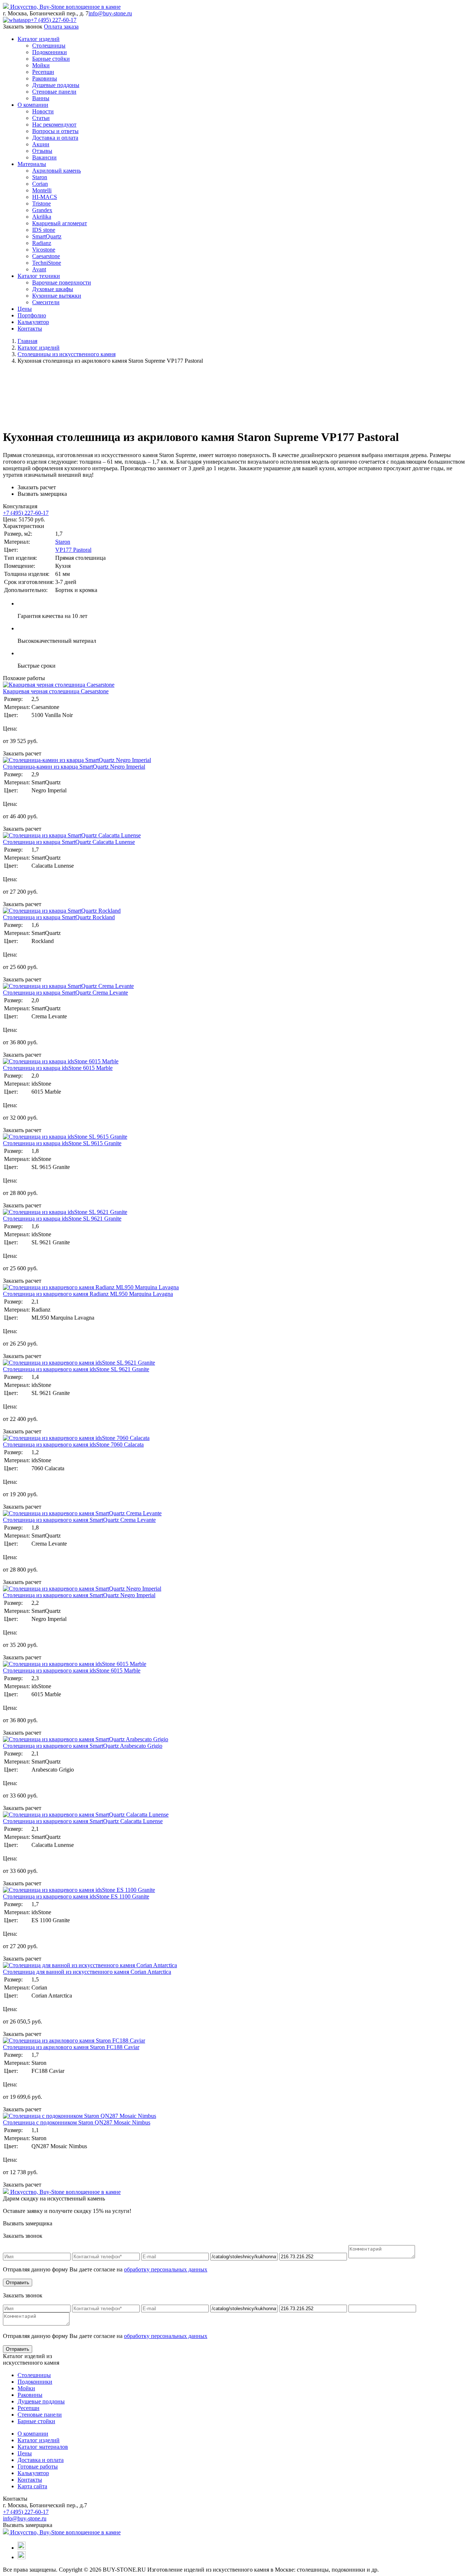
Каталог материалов (43, 2447)
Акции (41, 144)
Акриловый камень (56, 171)
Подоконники (50, 52)
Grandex (42, 210)
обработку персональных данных (166, 2269)
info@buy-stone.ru (110, 13)
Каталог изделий (39, 39)
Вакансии (44, 157)
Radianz (42, 243)
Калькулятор (33, 322)
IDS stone (44, 230)
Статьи (41, 118)
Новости (43, 111)
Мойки (41, 65)
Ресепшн (43, 72)
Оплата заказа (61, 27)
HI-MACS (45, 197)
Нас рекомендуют (54, 125)
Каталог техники (39, 276)
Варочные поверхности (62, 282)
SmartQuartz (47, 236)
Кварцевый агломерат (60, 223)
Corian (40, 184)
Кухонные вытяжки (57, 296)
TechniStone (47, 263)
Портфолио (32, 315)
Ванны (41, 98)
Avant (39, 269)
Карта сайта (32, 2486)
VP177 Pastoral (73, 550)
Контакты (30, 329)
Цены (25, 309)
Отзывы (42, 151)
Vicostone (44, 250)
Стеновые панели (54, 92)
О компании (33, 105)
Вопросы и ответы (55, 131)
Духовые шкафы (53, 289)
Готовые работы (38, 2466)
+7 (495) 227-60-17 (54, 20)
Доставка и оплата (55, 138)
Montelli (42, 190)
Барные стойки (51, 59)
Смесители (46, 302)
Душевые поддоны (56, 85)
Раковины (45, 78)
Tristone (41, 203)
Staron (40, 177)
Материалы (32, 164)
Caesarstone (46, 256)
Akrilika (42, 217)
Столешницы (49, 46)
